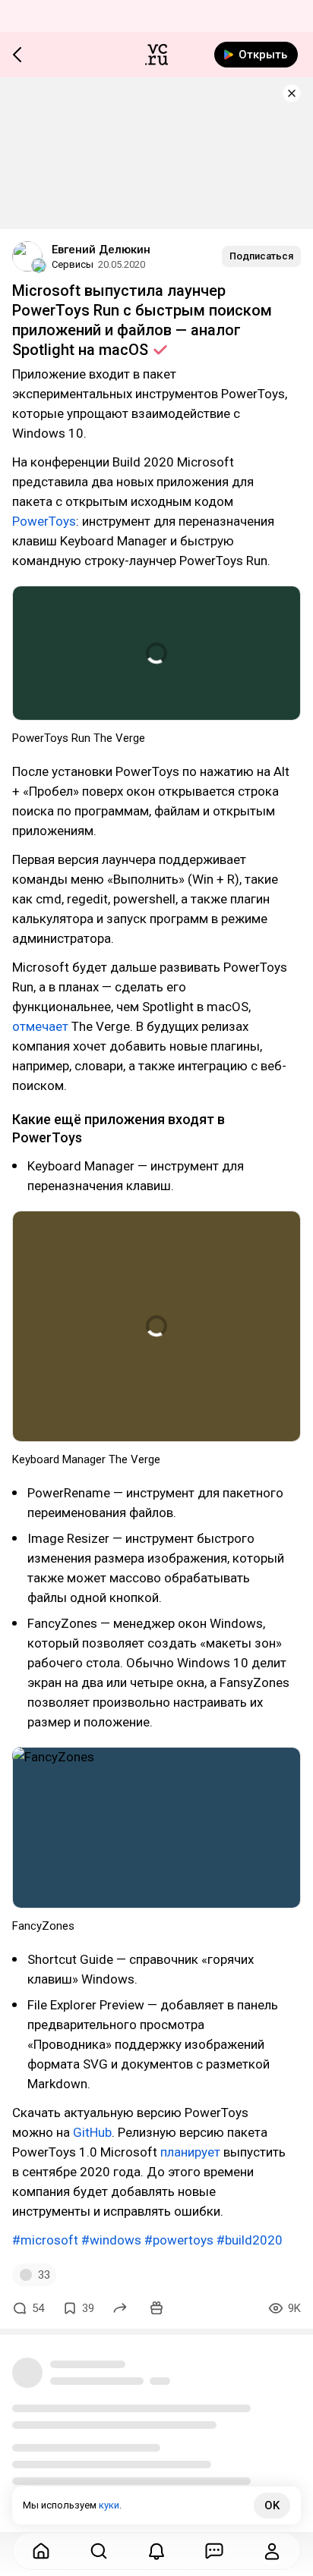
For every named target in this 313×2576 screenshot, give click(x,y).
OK (272, 2505)
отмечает (40, 1026)
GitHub (92, 2132)
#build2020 (250, 2240)
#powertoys (179, 2240)
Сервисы (73, 264)
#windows (111, 2240)
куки (109, 2505)
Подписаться (261, 256)
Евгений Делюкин (101, 250)
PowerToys (44, 521)
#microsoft (45, 2240)
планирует (190, 2152)
